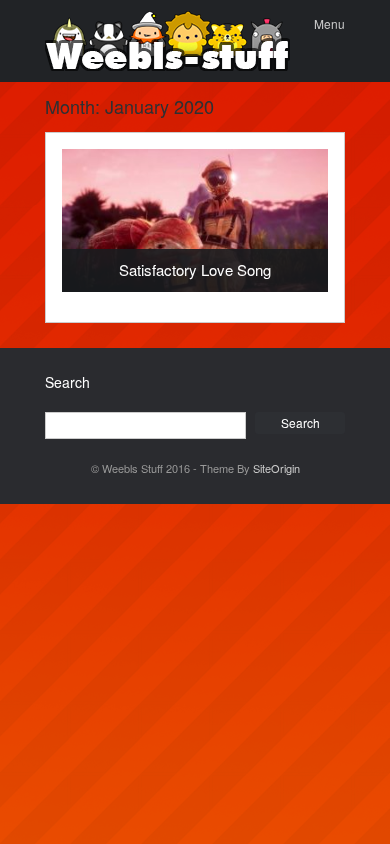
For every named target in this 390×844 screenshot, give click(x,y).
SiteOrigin (276, 468)
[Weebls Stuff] (167, 41)
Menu (329, 23)
